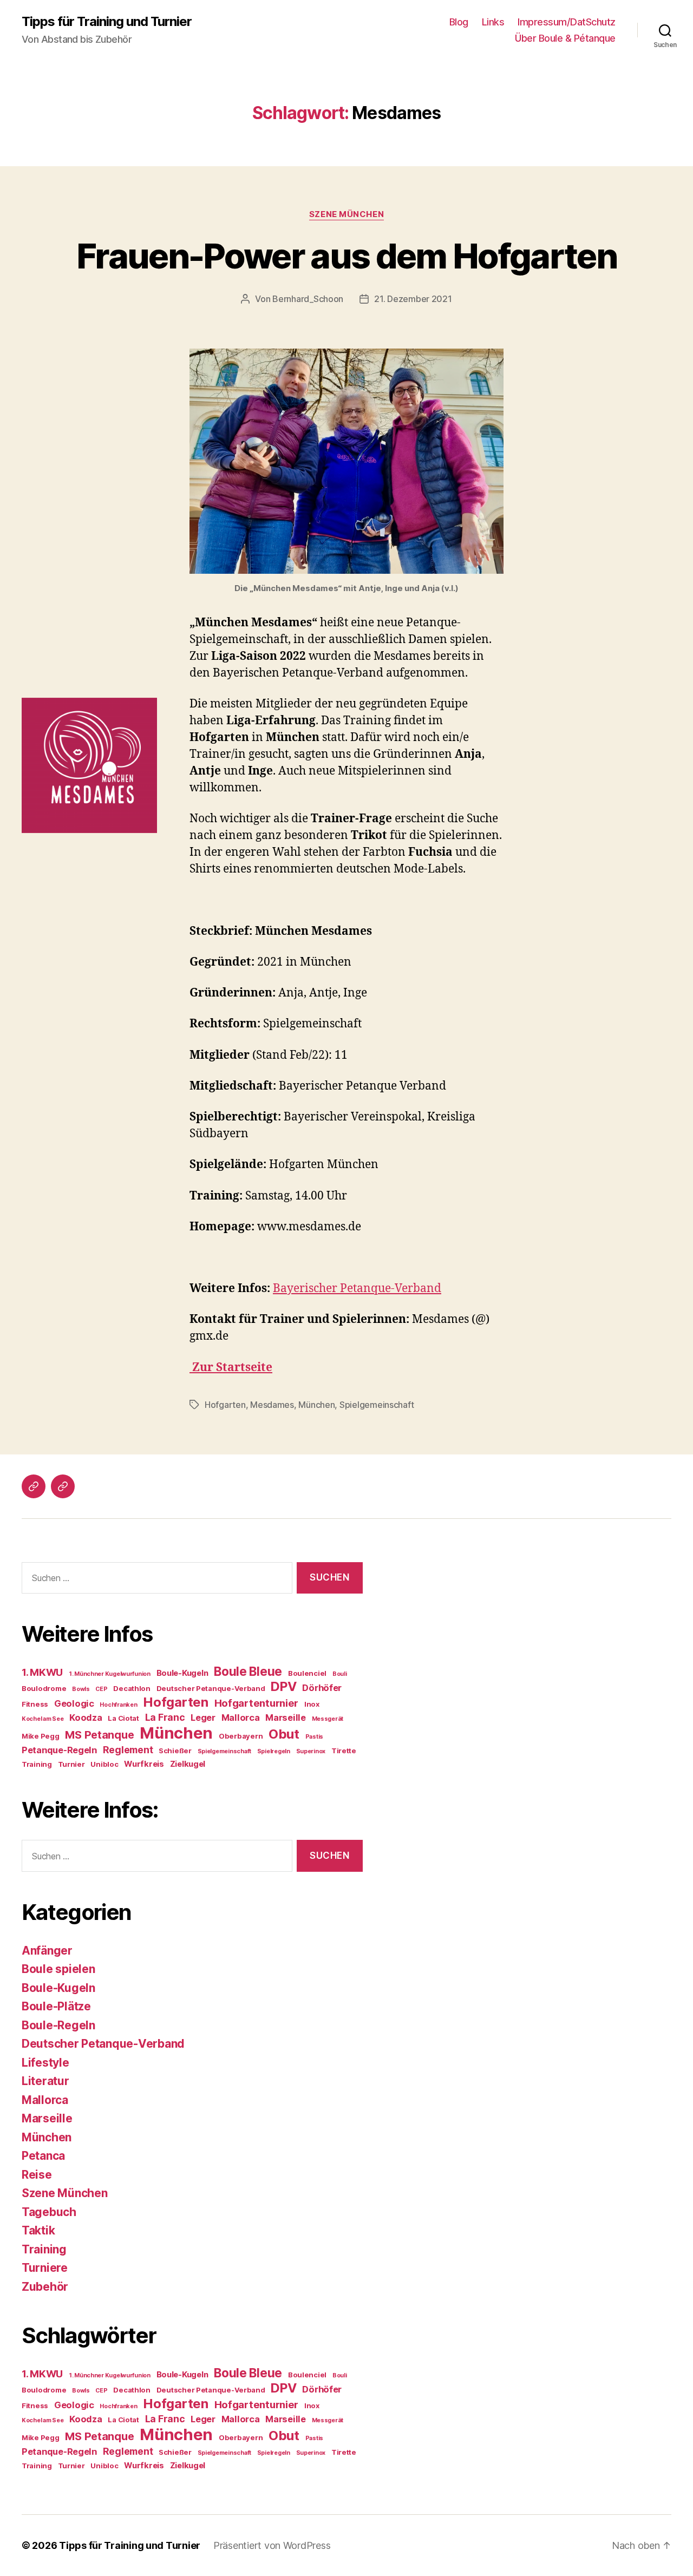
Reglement (128, 1750)
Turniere (45, 2268)
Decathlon (132, 1688)
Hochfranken (118, 1705)
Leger (203, 1718)
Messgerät (328, 1719)
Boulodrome (44, 1688)
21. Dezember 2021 (413, 299)
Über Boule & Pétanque (565, 38)
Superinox (311, 1751)
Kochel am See (43, 1719)
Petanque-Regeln (59, 1750)
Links (493, 22)
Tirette (344, 1751)
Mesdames (272, 1405)
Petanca (43, 2156)
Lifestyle (45, 2063)
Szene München (346, 214)
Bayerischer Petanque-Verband (357, 1289)
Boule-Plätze (56, 2006)
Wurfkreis (144, 1764)
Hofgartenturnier (257, 1703)
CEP (101, 1689)
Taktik (38, 2230)
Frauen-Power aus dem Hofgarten (346, 256)
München (316, 1405)
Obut (284, 1734)
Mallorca (241, 1718)
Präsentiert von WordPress (272, 2545)
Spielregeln (274, 1751)
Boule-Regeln (58, 2025)
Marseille (286, 1718)
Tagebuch (49, 2212)
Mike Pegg (41, 1736)
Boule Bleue (248, 1671)
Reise (37, 2175)
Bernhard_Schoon (308, 299)
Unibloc (104, 1764)
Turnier (71, 1764)
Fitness (35, 1704)
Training (37, 1764)
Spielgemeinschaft (377, 1405)
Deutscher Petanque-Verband (211, 1688)
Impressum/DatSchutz (567, 22)
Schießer (175, 1751)
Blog (459, 22)
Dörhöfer (322, 1688)
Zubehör (45, 2287)
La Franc (165, 1717)
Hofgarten (225, 1405)
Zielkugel (188, 1764)
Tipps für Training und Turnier (107, 22)
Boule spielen (58, 1969)
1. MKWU (42, 1672)
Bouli (340, 1674)
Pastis (314, 1737)
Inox (312, 1704)
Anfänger (47, 1951)
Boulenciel (307, 1673)
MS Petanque (99, 1735)
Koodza (86, 1718)
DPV (283, 1686)
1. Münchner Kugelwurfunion (110, 1674)
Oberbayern (241, 1736)
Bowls (81, 1689)
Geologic (74, 1703)
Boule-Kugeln (182, 1673)
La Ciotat (123, 1718)
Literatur (45, 2081)
